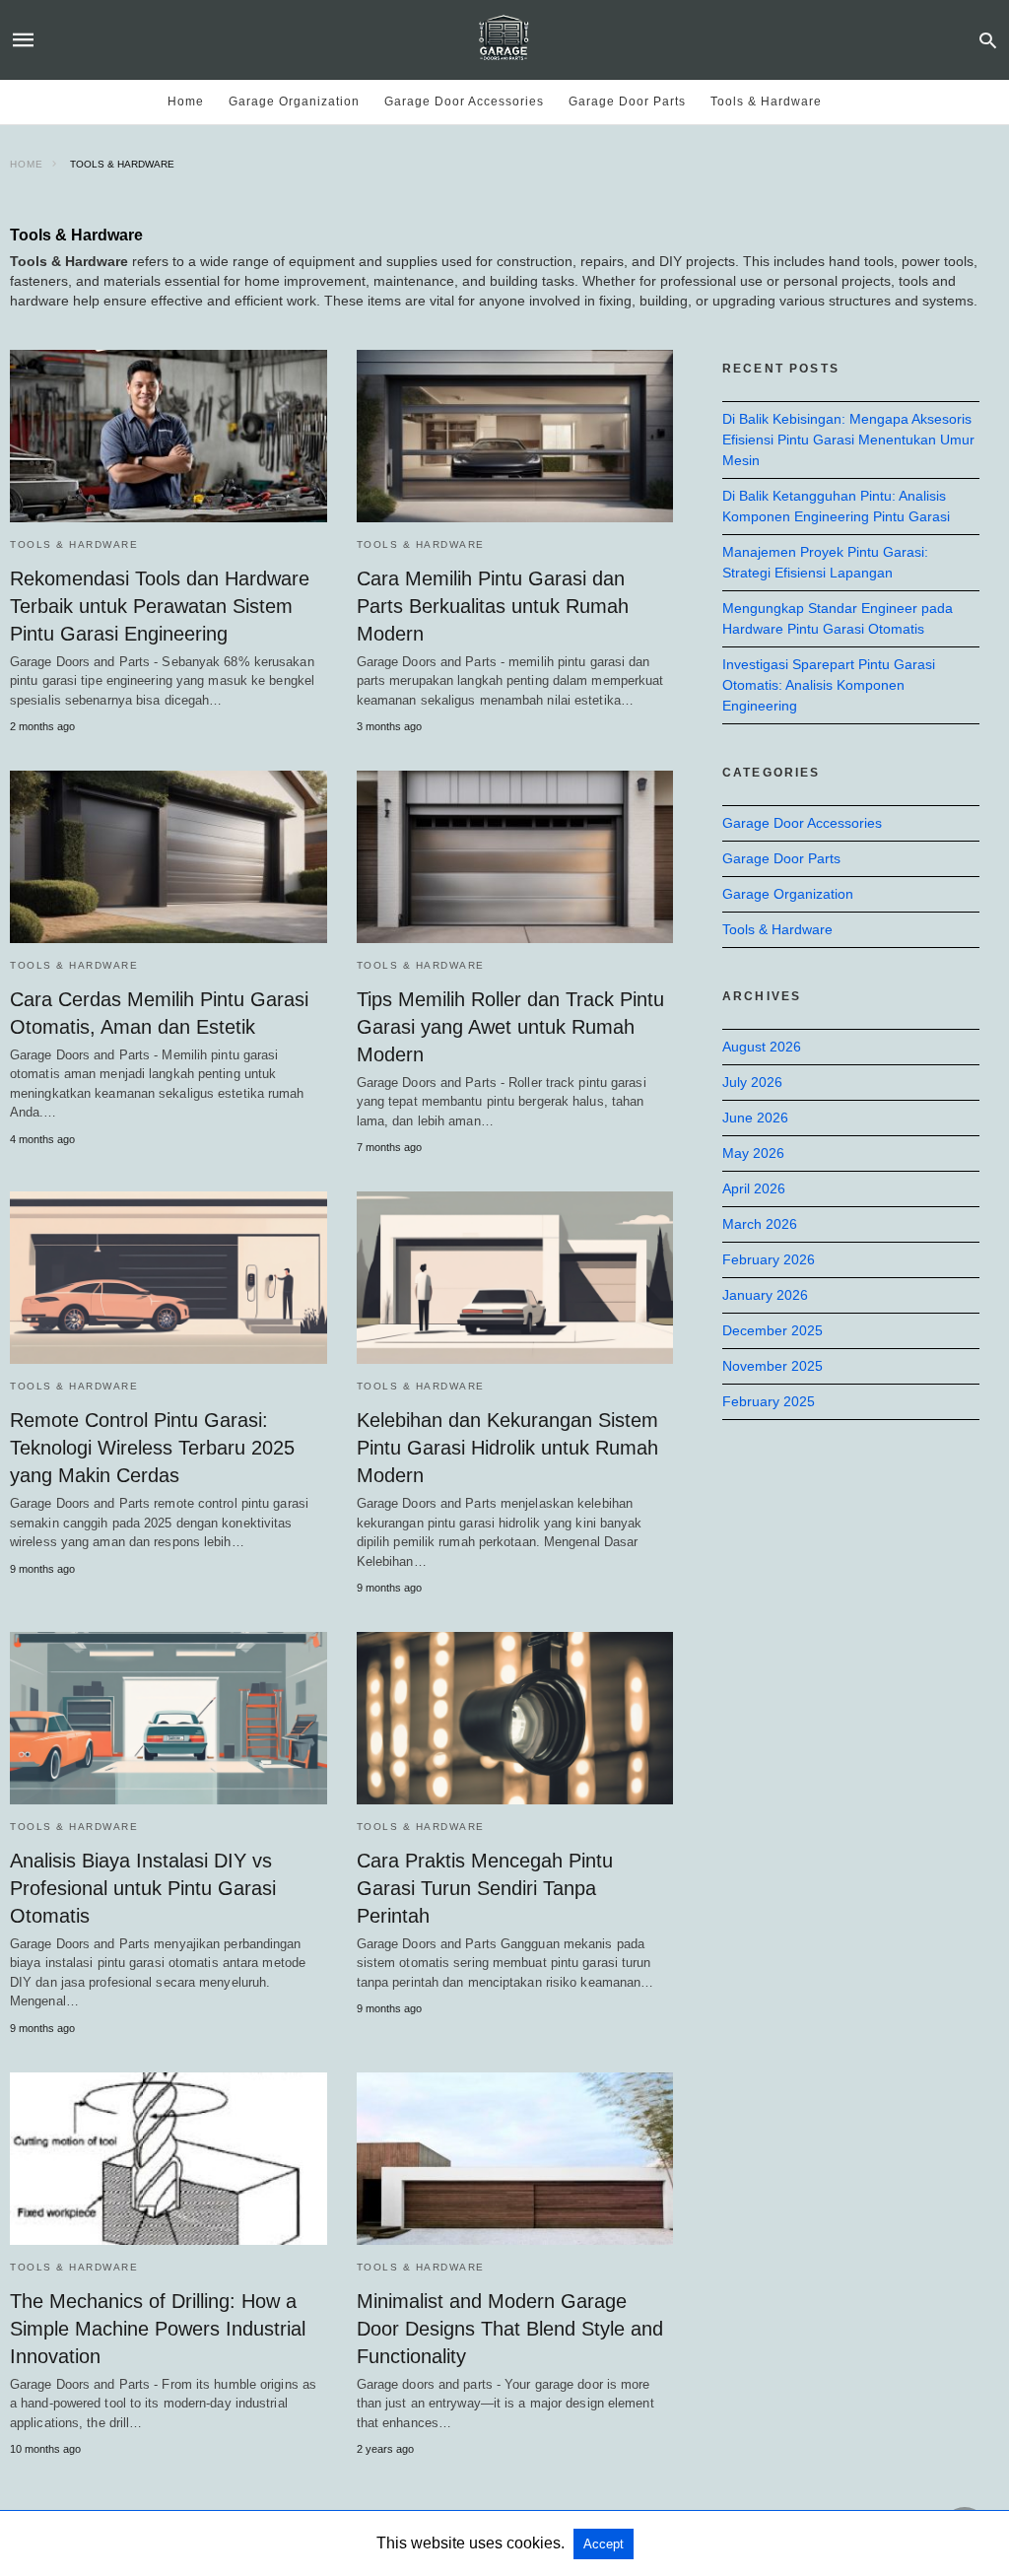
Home (186, 102)
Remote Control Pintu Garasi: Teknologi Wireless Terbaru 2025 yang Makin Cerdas (152, 1448)
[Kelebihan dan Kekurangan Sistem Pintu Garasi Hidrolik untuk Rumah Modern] (515, 1278)
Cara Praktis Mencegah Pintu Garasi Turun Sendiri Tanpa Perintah (485, 1888)
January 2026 (765, 1295)
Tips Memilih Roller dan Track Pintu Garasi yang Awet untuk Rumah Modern (510, 1027)
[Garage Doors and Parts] (504, 39)
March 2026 (760, 1224)
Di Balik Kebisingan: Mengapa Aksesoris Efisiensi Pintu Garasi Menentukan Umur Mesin (848, 440)
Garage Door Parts (627, 102)
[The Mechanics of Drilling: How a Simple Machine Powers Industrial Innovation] (168, 2159)
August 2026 (762, 1047)
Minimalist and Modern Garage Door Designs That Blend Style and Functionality (510, 2329)
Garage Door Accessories (464, 102)
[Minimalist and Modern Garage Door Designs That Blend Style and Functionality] (515, 2159)
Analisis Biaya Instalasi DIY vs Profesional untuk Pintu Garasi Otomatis (143, 1888)
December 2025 (773, 1330)
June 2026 (755, 1118)
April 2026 (754, 1188)
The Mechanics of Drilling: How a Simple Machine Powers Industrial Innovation (158, 2329)
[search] (988, 40)
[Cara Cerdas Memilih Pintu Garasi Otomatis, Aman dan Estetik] (168, 857)
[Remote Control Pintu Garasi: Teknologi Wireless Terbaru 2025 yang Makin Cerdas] (168, 1278)
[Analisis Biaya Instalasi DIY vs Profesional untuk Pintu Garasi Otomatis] (168, 1718)
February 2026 (769, 1259)
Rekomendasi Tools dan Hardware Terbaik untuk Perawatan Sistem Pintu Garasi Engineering (160, 606)
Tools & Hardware (766, 102)
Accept (604, 2544)
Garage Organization (294, 102)
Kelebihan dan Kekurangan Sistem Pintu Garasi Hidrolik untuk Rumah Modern (507, 1448)
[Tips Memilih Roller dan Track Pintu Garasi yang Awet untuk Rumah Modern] (515, 857)
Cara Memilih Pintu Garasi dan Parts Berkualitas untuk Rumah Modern (493, 606)
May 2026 (753, 1153)
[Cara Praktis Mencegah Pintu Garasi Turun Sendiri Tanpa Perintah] (515, 1718)
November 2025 (773, 1366)
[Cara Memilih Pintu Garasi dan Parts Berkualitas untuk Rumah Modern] (515, 436)
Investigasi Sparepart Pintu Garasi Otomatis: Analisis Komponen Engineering (829, 685)
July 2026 (752, 1082)
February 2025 (769, 1401)
